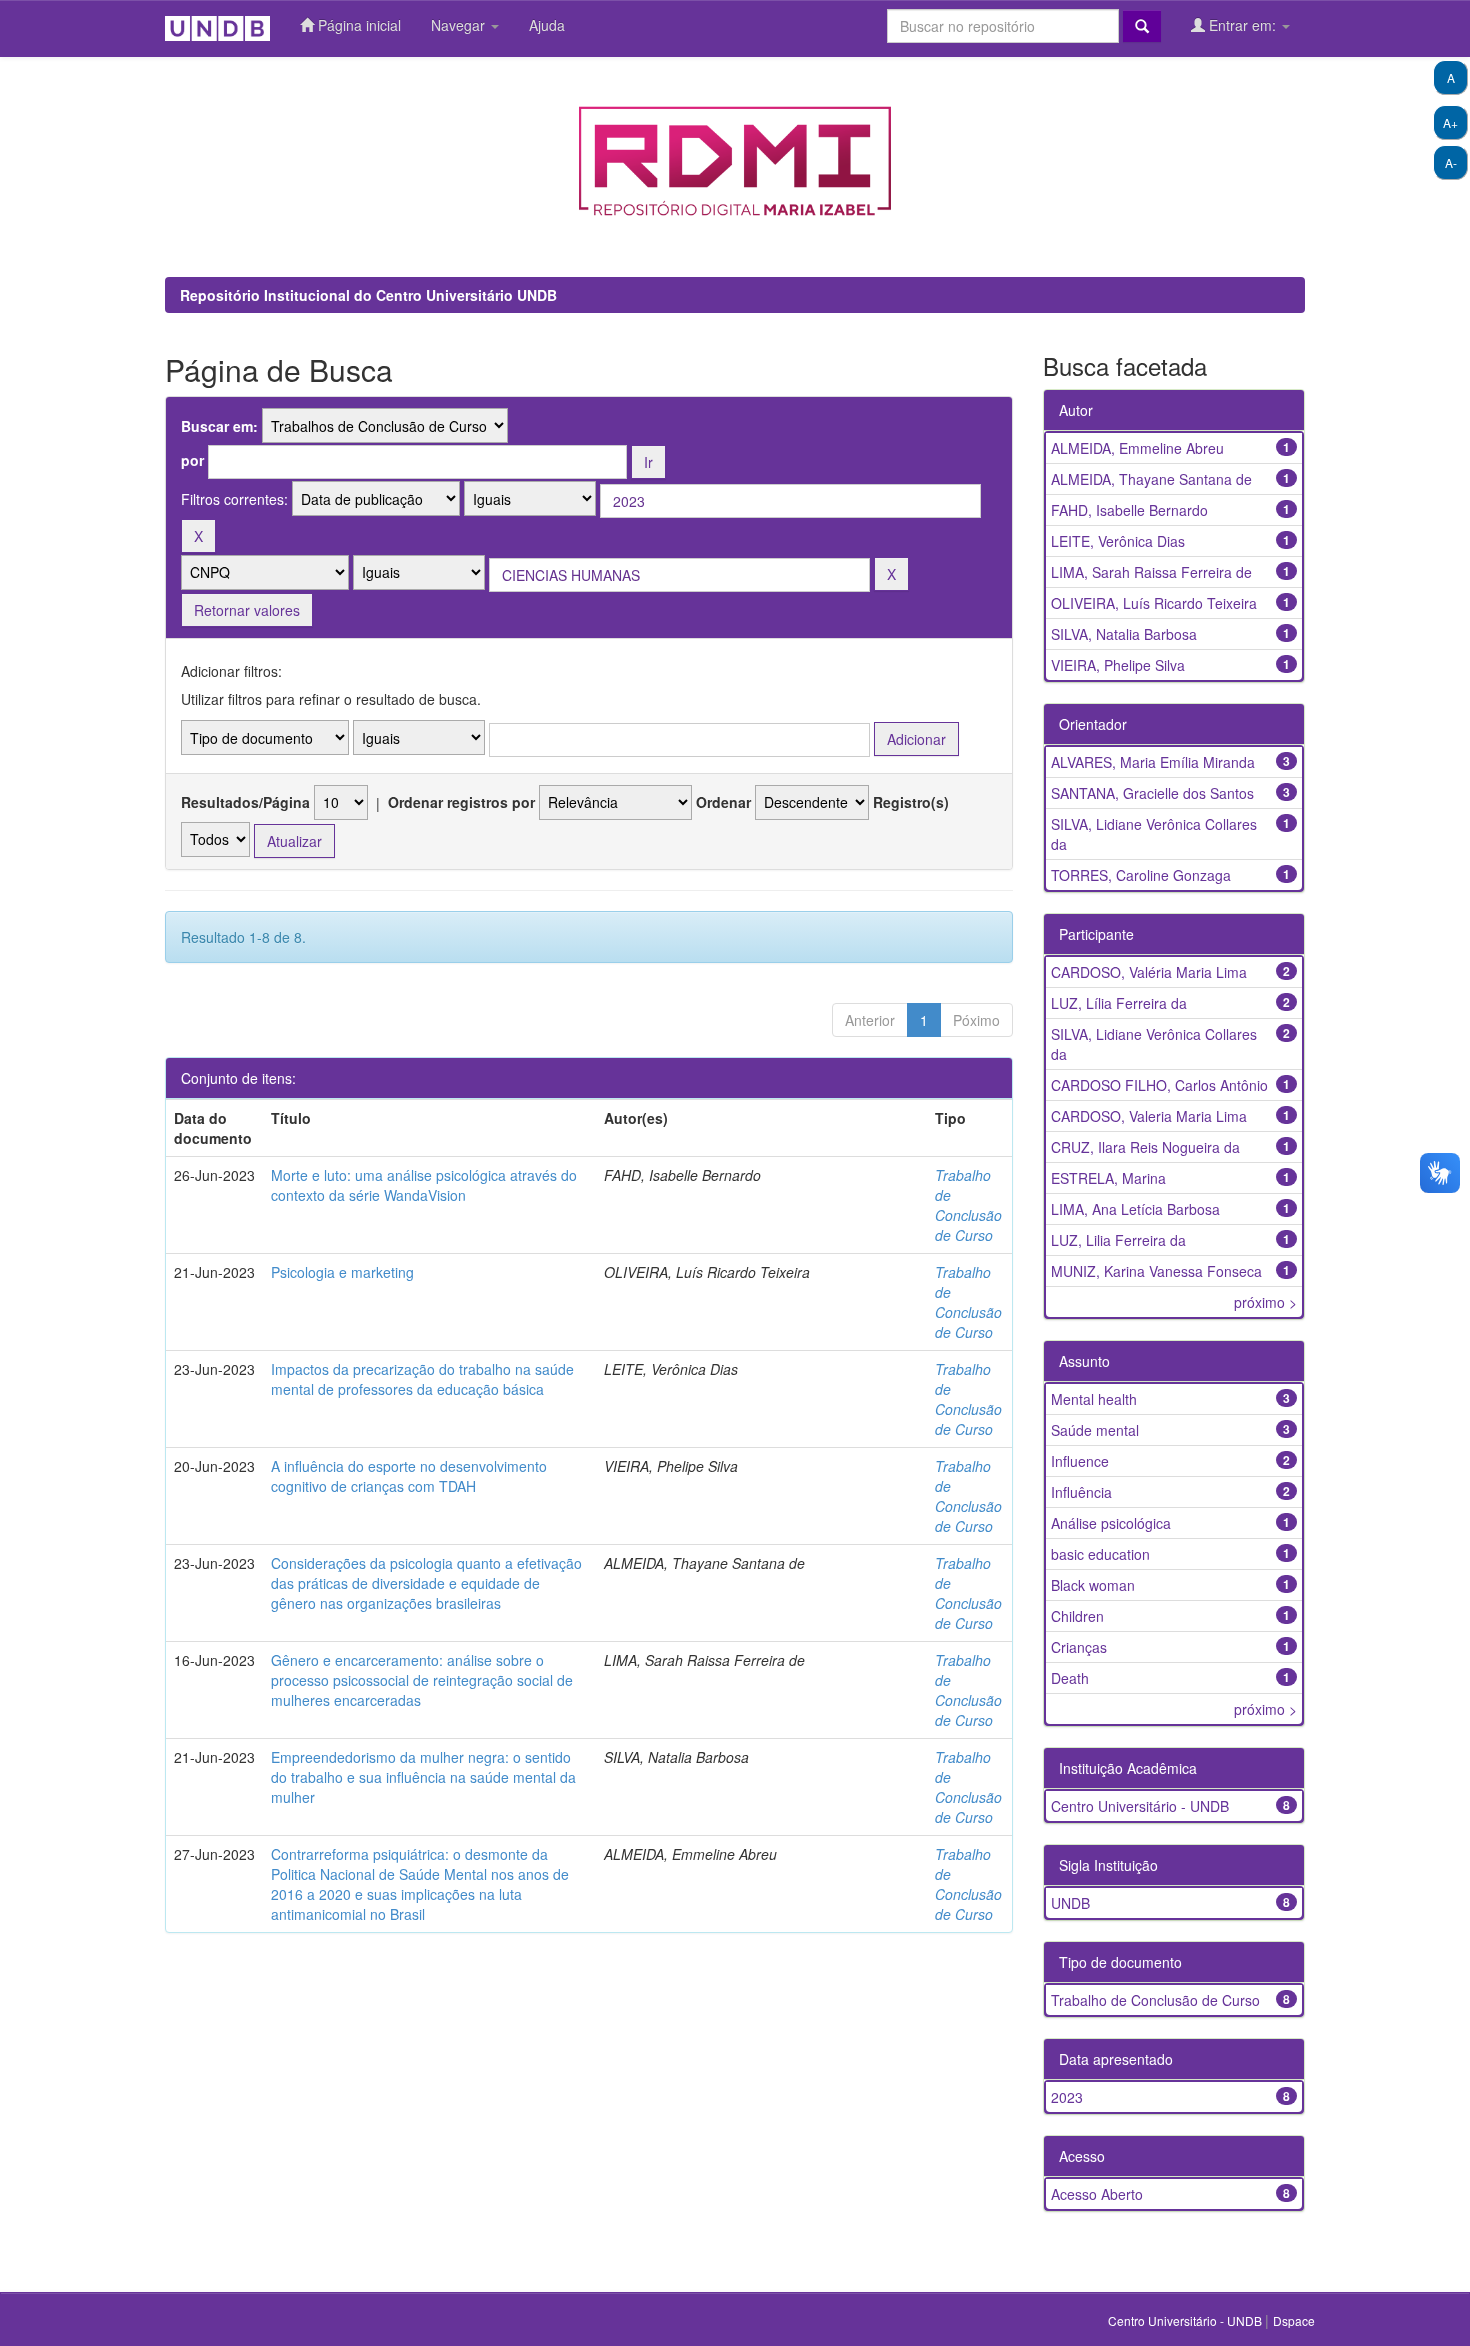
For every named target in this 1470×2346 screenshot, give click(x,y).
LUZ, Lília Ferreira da (1119, 1003)
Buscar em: (219, 426)
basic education (1100, 1554)
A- (1451, 162)
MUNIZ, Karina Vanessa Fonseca (1156, 1271)
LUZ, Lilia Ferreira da (1118, 1240)
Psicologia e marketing (342, 1272)
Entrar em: (1242, 25)
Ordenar (723, 802)
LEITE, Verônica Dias (1118, 541)
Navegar (460, 25)
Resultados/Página (245, 802)
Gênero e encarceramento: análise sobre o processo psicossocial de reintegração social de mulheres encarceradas (422, 1680)
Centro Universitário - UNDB (1140, 1806)
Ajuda (547, 25)
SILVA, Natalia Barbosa (1124, 634)
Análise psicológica (1111, 1523)
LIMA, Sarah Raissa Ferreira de (1151, 572)
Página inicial (357, 25)
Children (1077, 1616)
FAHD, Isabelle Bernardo (1129, 510)
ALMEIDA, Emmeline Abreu (1137, 448)
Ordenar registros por (461, 802)
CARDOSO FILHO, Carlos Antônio (1159, 1085)
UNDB (1070, 1903)
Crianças (1079, 1647)
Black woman (1093, 1585)
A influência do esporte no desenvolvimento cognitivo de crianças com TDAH (409, 1476)
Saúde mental (1095, 1430)
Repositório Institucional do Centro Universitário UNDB (368, 295)
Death (1070, 1678)
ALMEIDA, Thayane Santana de (1151, 479)
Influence (1080, 1461)
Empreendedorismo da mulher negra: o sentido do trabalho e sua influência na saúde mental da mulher (423, 1777)
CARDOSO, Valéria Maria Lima (1149, 972)
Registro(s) (911, 802)
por (192, 460)
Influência (1081, 1492)
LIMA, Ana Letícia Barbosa (1135, 1209)
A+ (1450, 122)
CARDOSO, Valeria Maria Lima (1149, 1116)
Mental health (1094, 1399)
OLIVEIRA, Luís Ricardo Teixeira (1154, 603)
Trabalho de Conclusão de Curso (968, 1205)
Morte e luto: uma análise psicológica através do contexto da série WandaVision (424, 1185)
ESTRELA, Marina (1108, 1178)
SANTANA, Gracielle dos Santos (1152, 793)
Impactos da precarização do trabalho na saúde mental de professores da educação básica (422, 1379)
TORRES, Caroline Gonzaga (1141, 875)
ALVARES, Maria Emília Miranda (1153, 762)
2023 (1067, 2097)
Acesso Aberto (1097, 2194)
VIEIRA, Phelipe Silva (1118, 665)
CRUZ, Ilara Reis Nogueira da (1145, 1147)
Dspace (1294, 2320)
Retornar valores (247, 610)
